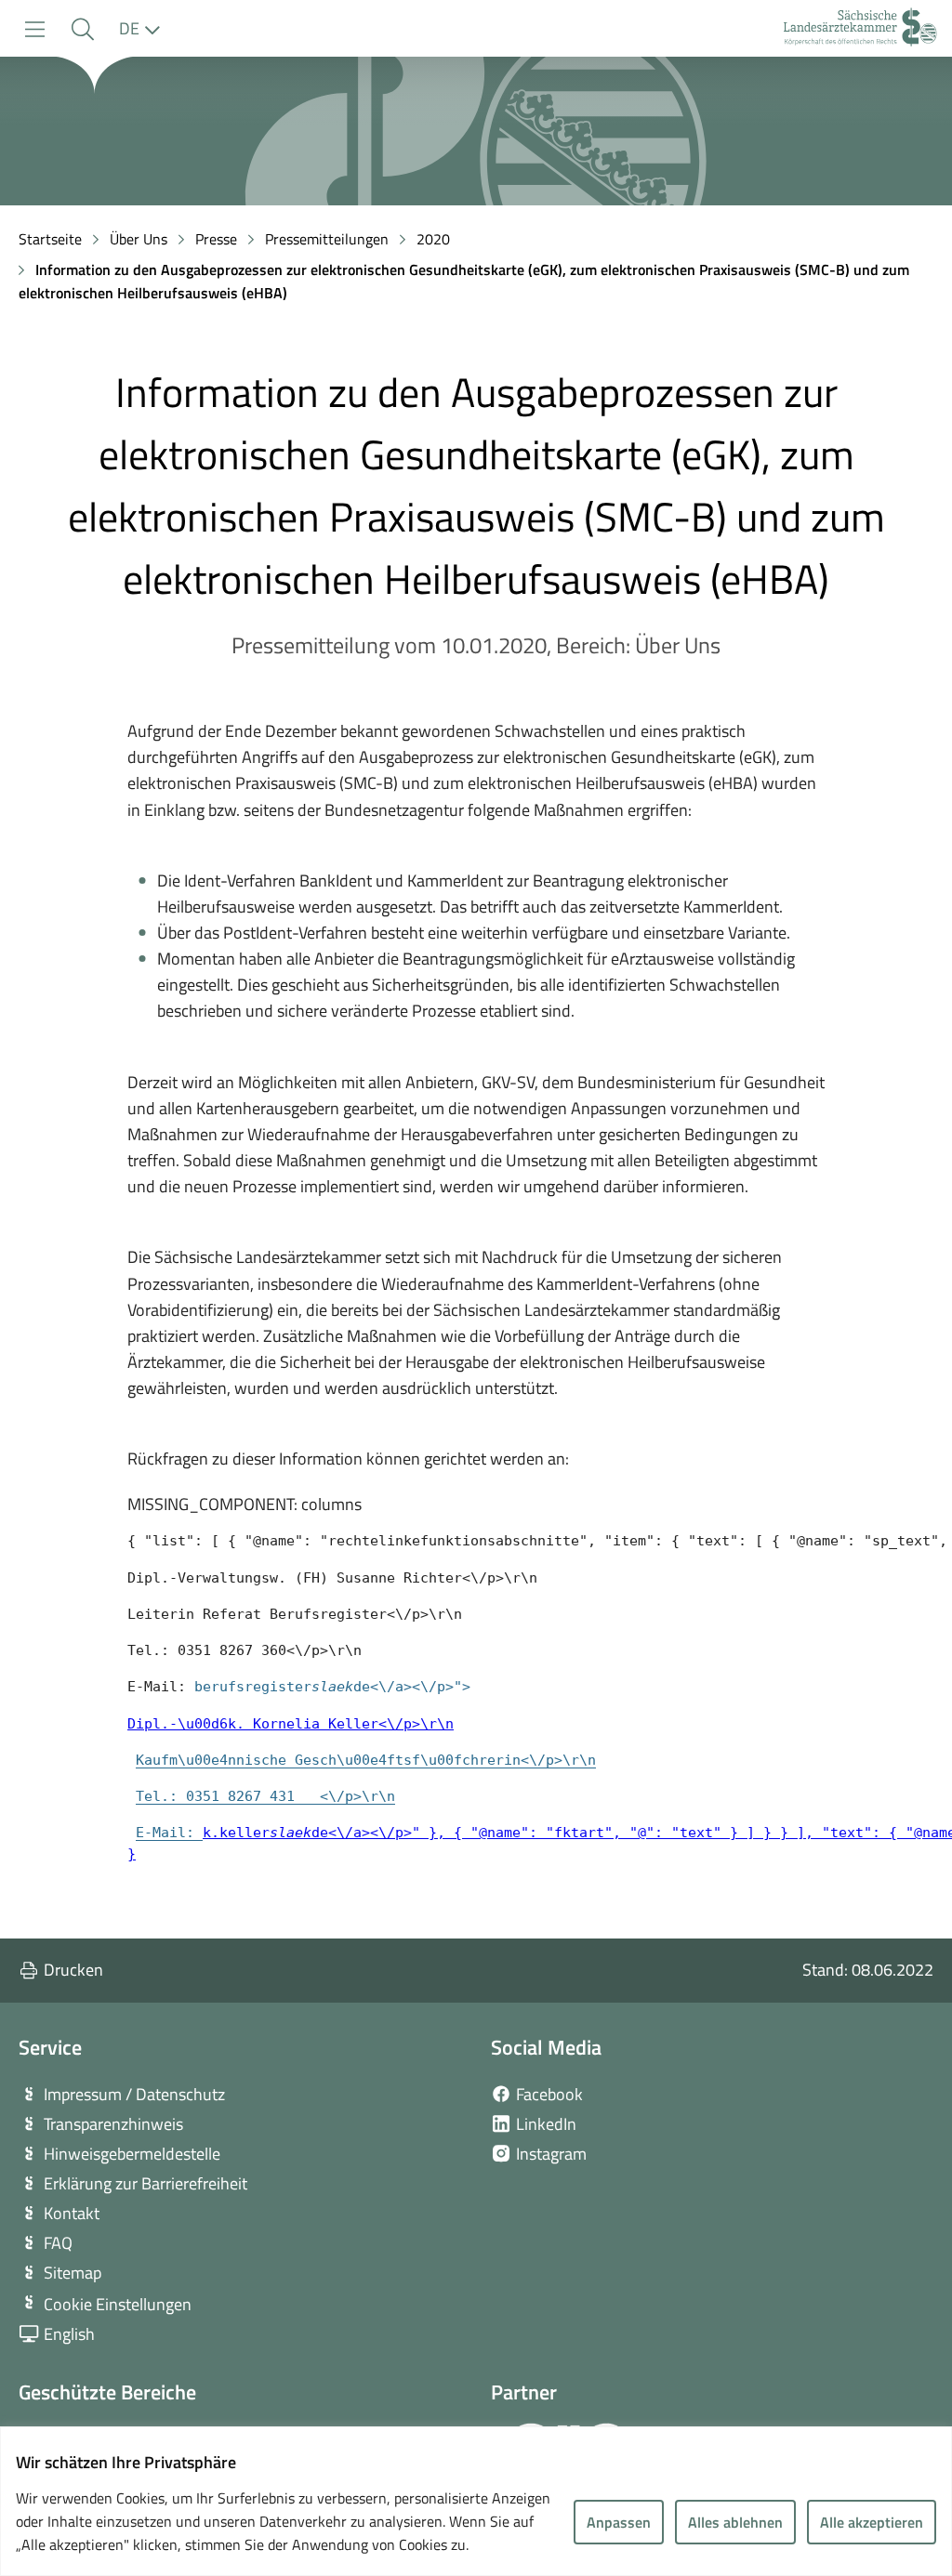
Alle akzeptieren (872, 2522)
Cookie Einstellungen (118, 2304)
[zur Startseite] (860, 29)
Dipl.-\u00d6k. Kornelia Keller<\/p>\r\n (291, 1723)
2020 (433, 239)
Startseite (50, 239)
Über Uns (139, 239)
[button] (82, 29)
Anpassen (619, 2522)
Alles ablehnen (735, 2522)
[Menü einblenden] (35, 29)
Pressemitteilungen (327, 239)
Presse (216, 239)
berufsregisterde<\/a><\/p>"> (332, 1686)
